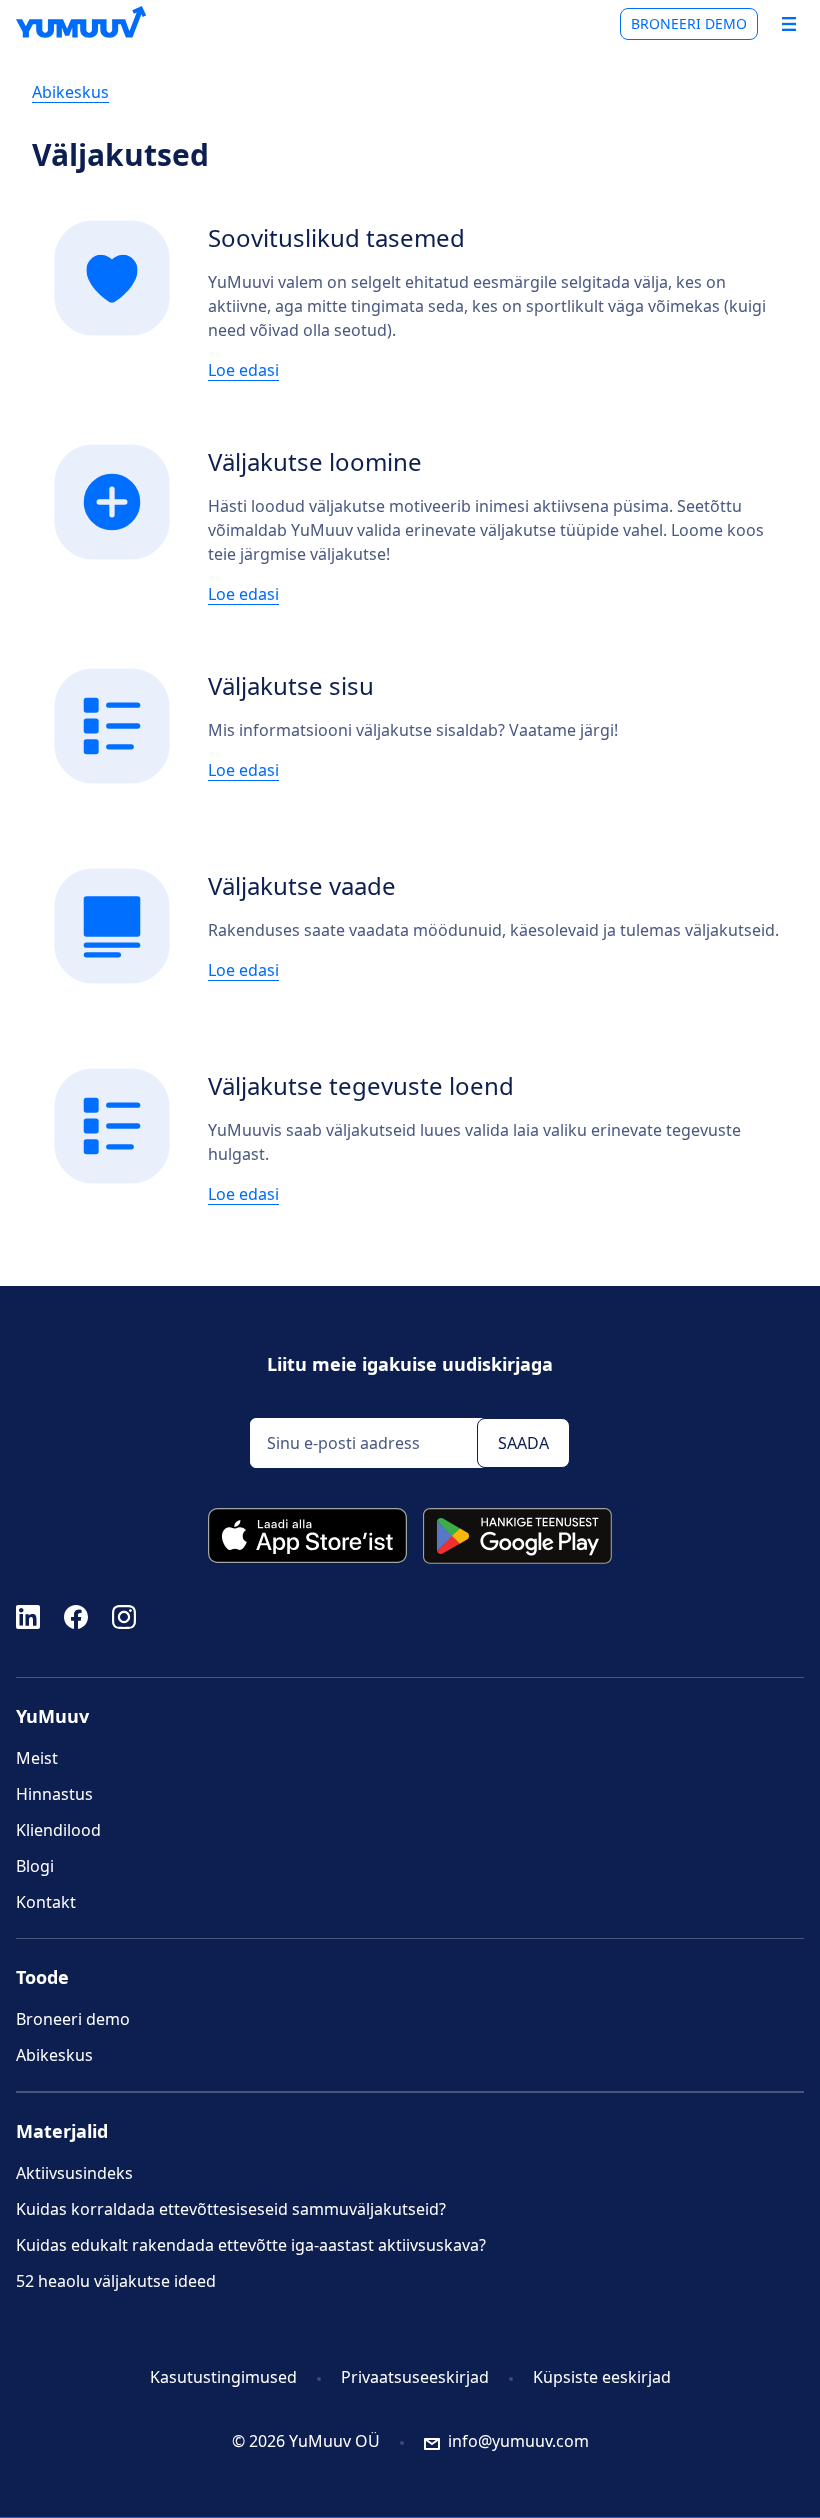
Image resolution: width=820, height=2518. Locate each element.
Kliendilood (58, 1830)
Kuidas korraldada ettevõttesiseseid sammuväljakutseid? (231, 2209)
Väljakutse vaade (302, 885)
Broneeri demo (689, 23)
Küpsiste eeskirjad (602, 2377)
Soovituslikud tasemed (336, 237)
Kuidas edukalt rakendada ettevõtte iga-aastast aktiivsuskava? (251, 2245)
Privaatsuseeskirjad (415, 2377)
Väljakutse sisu (291, 685)
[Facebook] (76, 1616)
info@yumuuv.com (518, 2441)
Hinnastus (54, 1794)
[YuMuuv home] (81, 22)
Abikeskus (70, 92)
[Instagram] (124, 1616)
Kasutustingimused (223, 2377)
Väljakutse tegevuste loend (361, 1085)
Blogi (35, 1866)
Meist (37, 1758)
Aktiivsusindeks (74, 2173)
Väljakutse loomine (315, 461)
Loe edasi (243, 370)
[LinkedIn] (28, 1616)
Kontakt (46, 1902)
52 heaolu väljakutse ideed (116, 2281)
